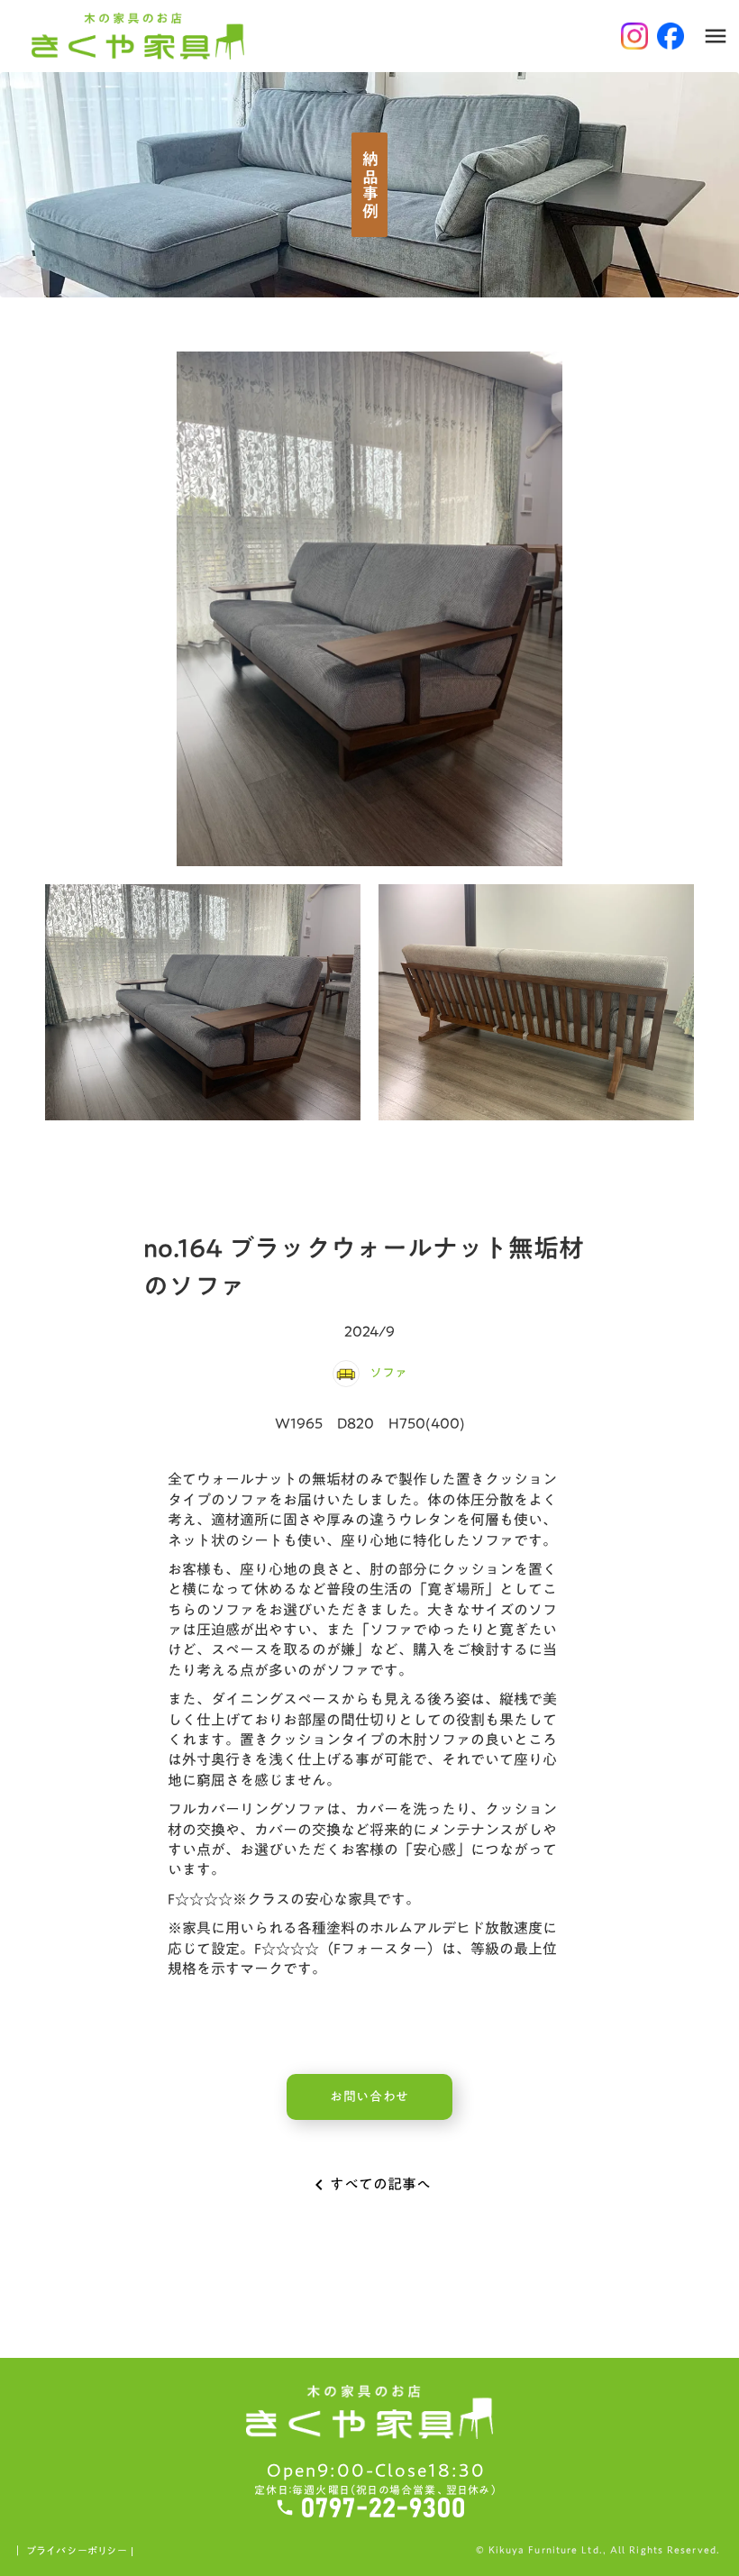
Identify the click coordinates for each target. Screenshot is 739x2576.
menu (716, 36)
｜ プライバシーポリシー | (73, 2551)
